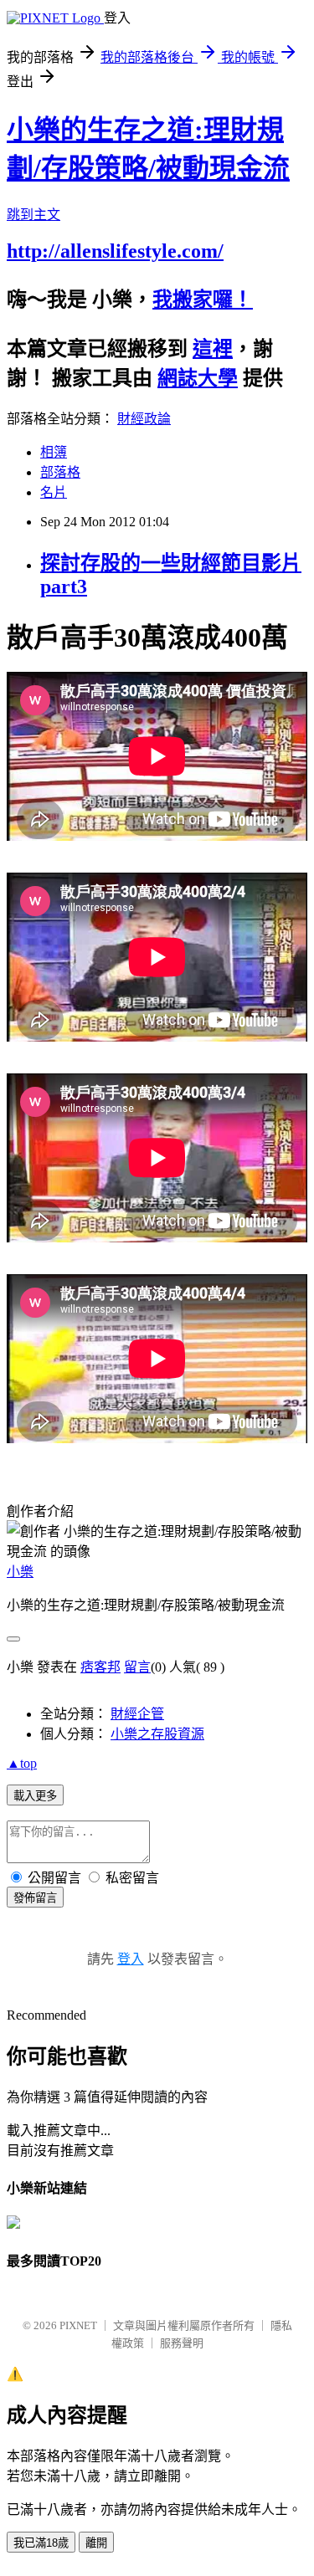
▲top (22, 1763)
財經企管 (137, 1714)
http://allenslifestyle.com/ (115, 251)
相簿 (54, 452)
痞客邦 (100, 1667)
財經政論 (144, 419)
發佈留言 (35, 1898)
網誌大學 (198, 378)
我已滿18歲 (41, 2543)
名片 (54, 492)
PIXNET (78, 2325)
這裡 (213, 349)
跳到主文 (33, 215)
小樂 (20, 1572)
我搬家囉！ (203, 300)
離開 (96, 2543)
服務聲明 (182, 2343)
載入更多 (35, 1796)
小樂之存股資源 (157, 1734)
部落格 (60, 472)
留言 (137, 1667)
